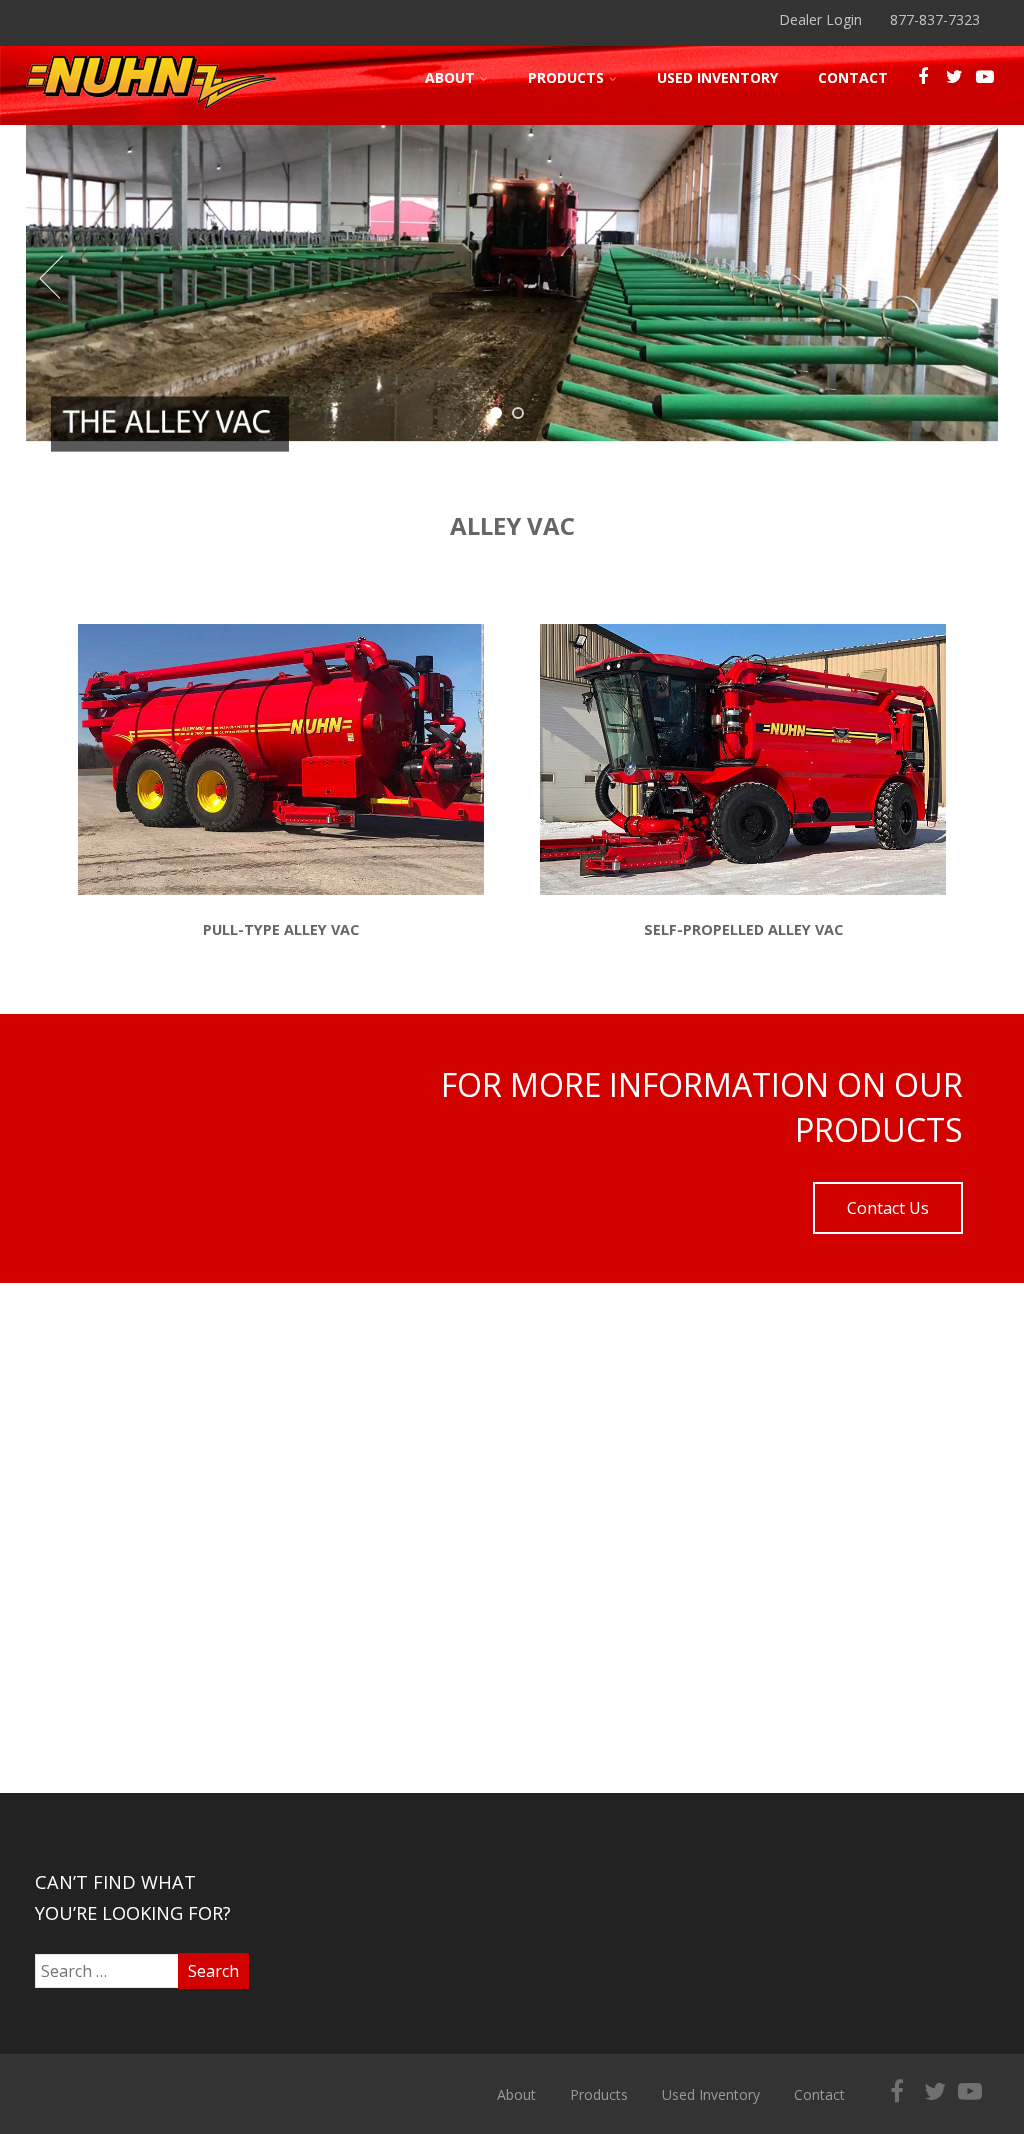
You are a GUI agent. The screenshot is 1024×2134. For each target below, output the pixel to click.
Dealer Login (820, 19)
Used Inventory (717, 77)
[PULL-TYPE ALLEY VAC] (281, 889)
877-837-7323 (935, 19)
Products (566, 77)
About (450, 77)
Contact (853, 77)
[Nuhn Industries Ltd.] (151, 114)
